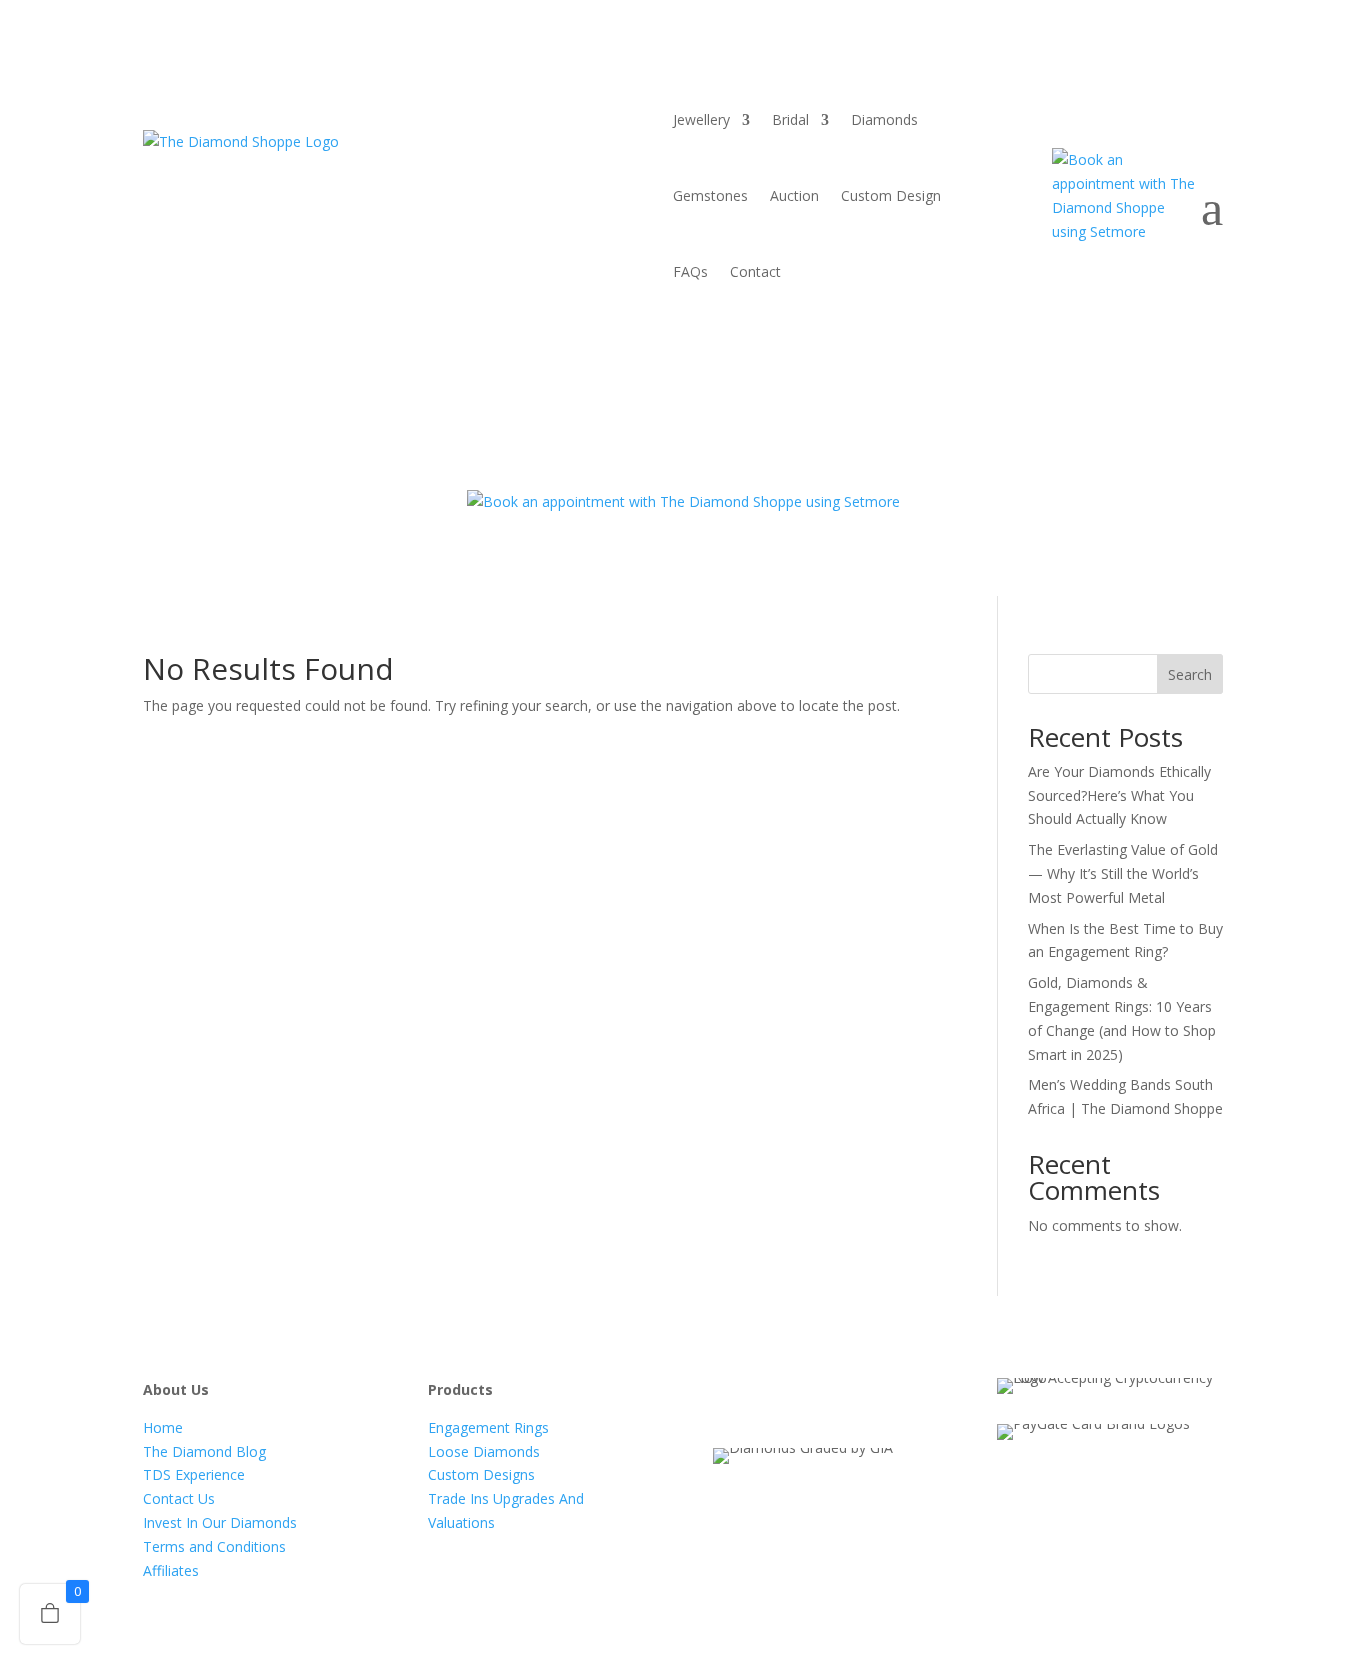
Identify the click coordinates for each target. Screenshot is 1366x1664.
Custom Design (891, 195)
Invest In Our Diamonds (220, 1522)
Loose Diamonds (484, 1451)
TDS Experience (194, 1474)
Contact (755, 271)
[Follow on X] (769, 1394)
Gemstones (710, 195)
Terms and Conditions (214, 1546)
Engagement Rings (488, 1427)
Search (1190, 674)
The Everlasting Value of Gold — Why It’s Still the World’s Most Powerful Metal (1123, 873)
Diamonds (884, 119)
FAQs (690, 271)
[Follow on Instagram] (809, 1394)
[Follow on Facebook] (729, 1394)
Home (163, 1427)
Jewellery (701, 119)
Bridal (790, 119)
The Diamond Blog (204, 1451)
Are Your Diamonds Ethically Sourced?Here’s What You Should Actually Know (1119, 795)
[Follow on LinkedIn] (849, 1394)
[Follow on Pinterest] (889, 1394)
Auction (794, 195)
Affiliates (171, 1570)
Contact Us (179, 1498)
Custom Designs (481, 1474)
